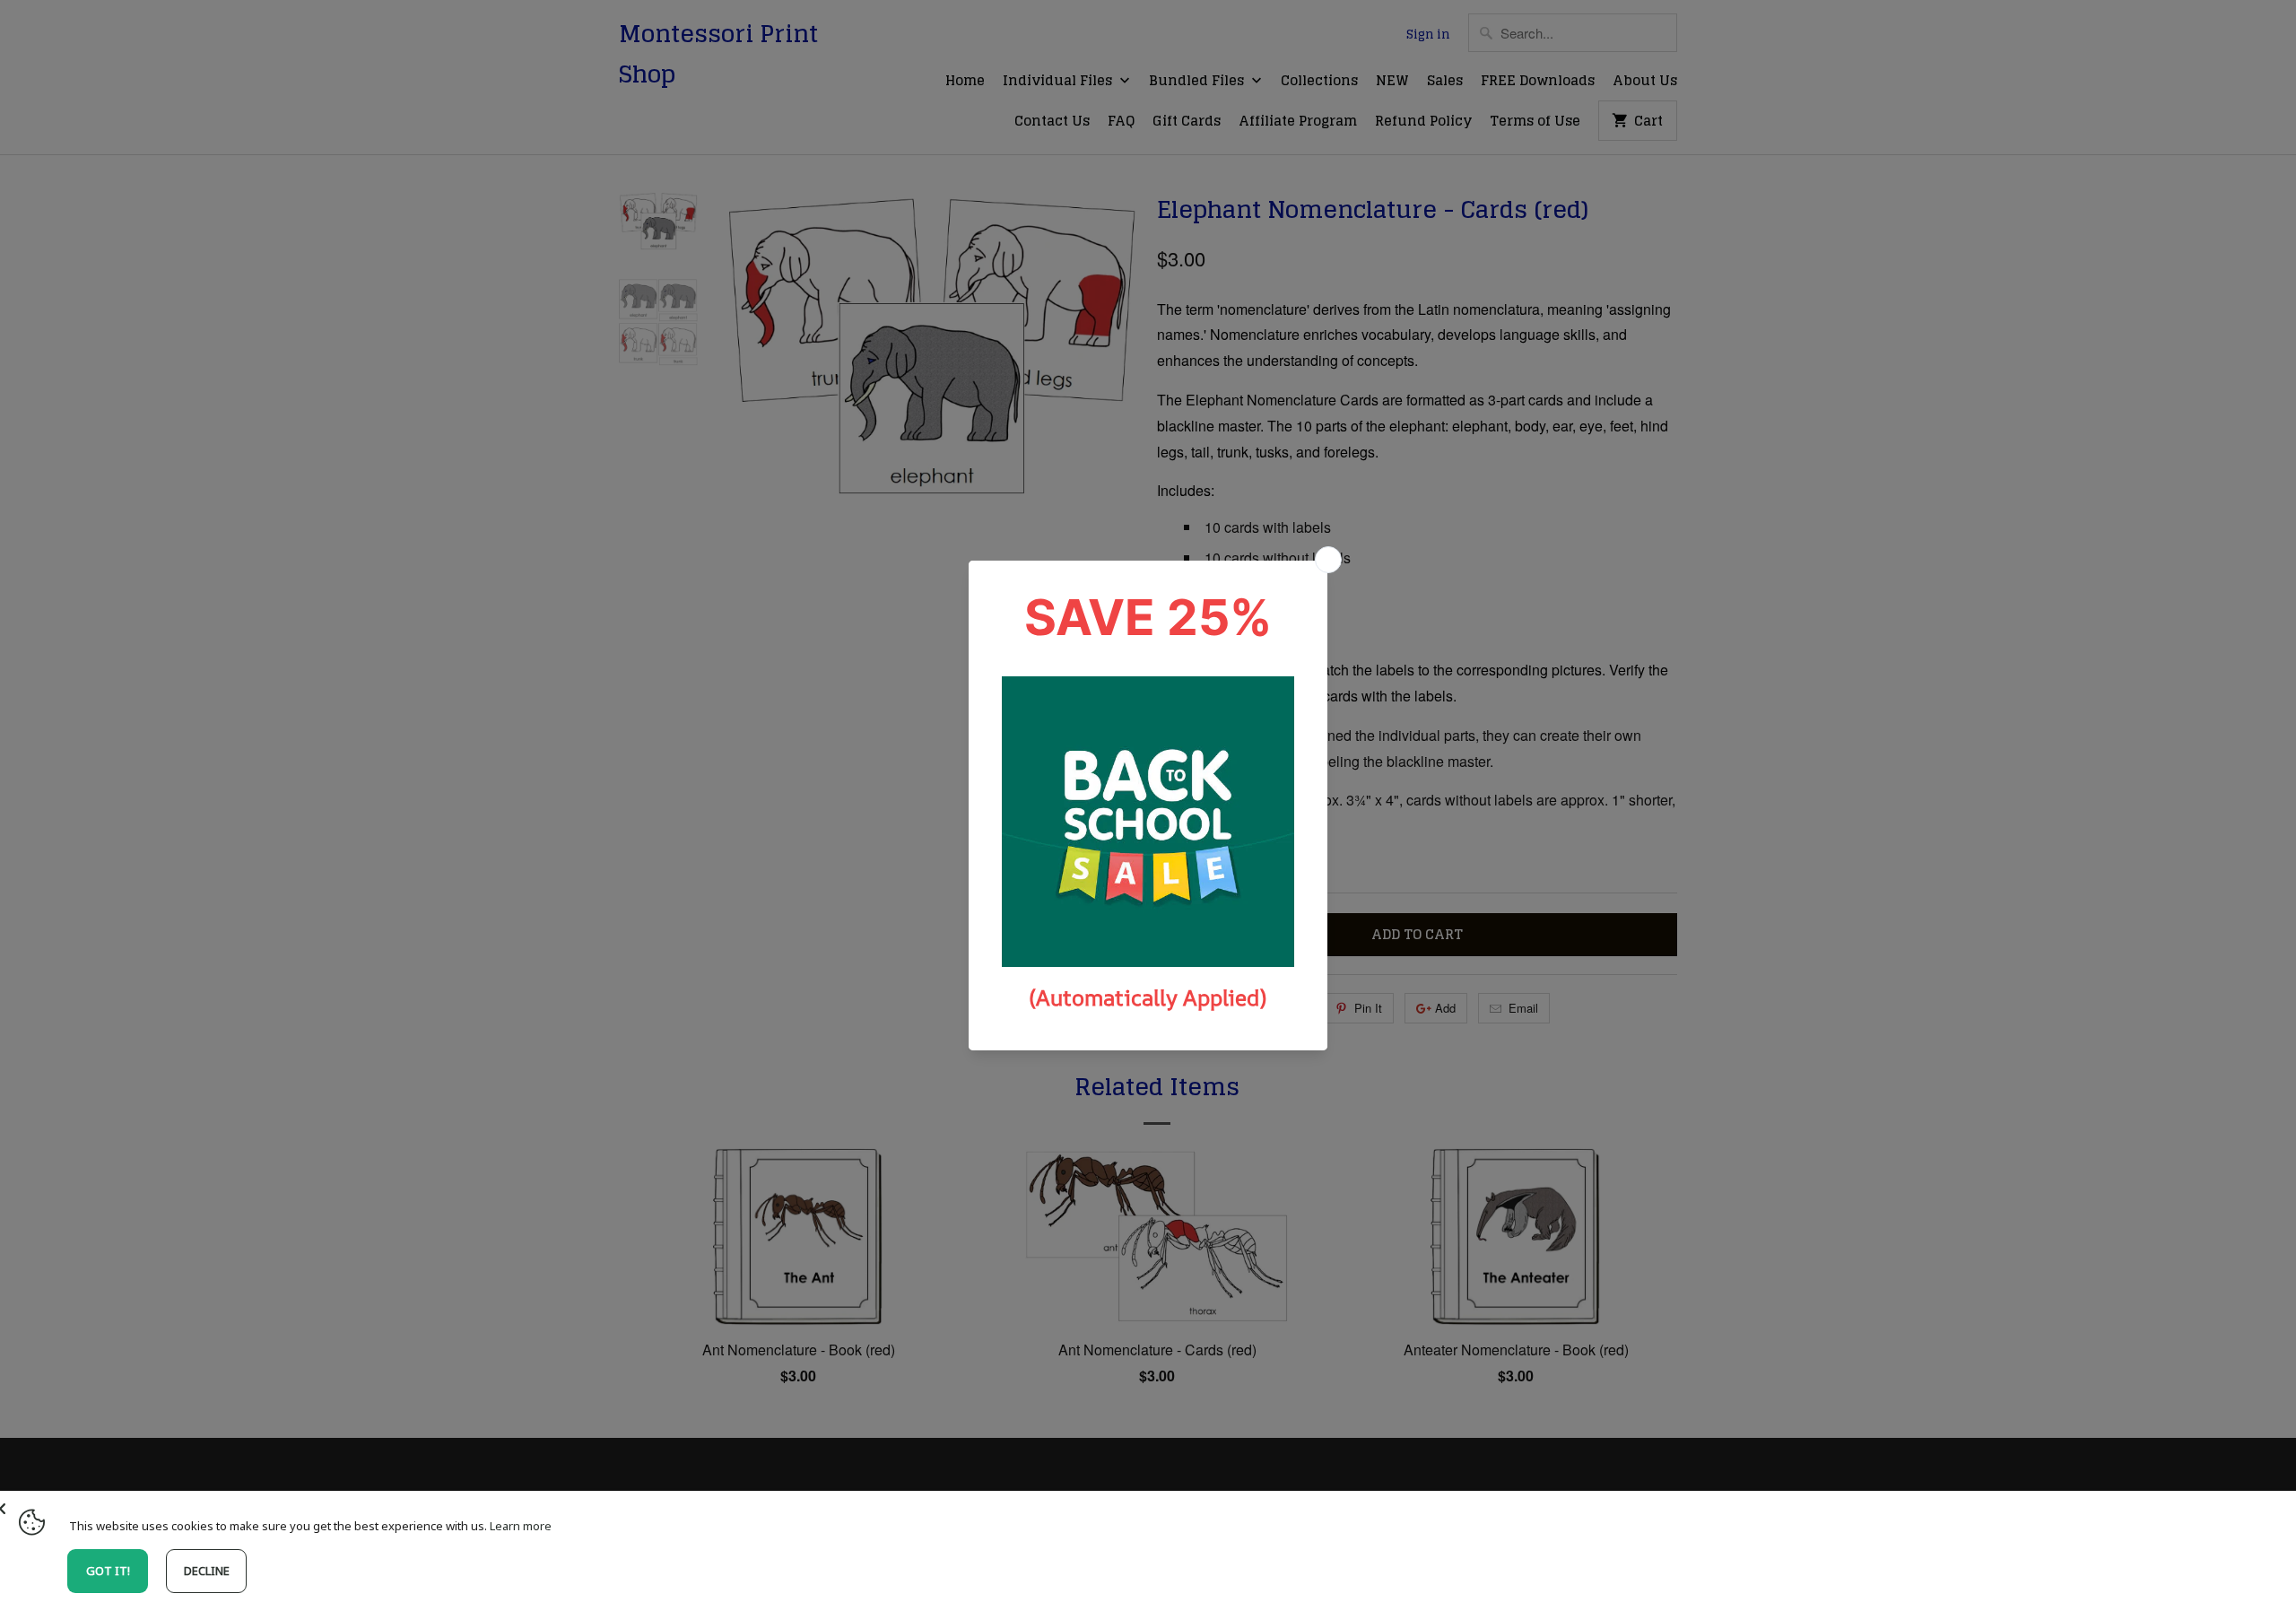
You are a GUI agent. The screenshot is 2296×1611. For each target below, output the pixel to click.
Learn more (521, 1526)
